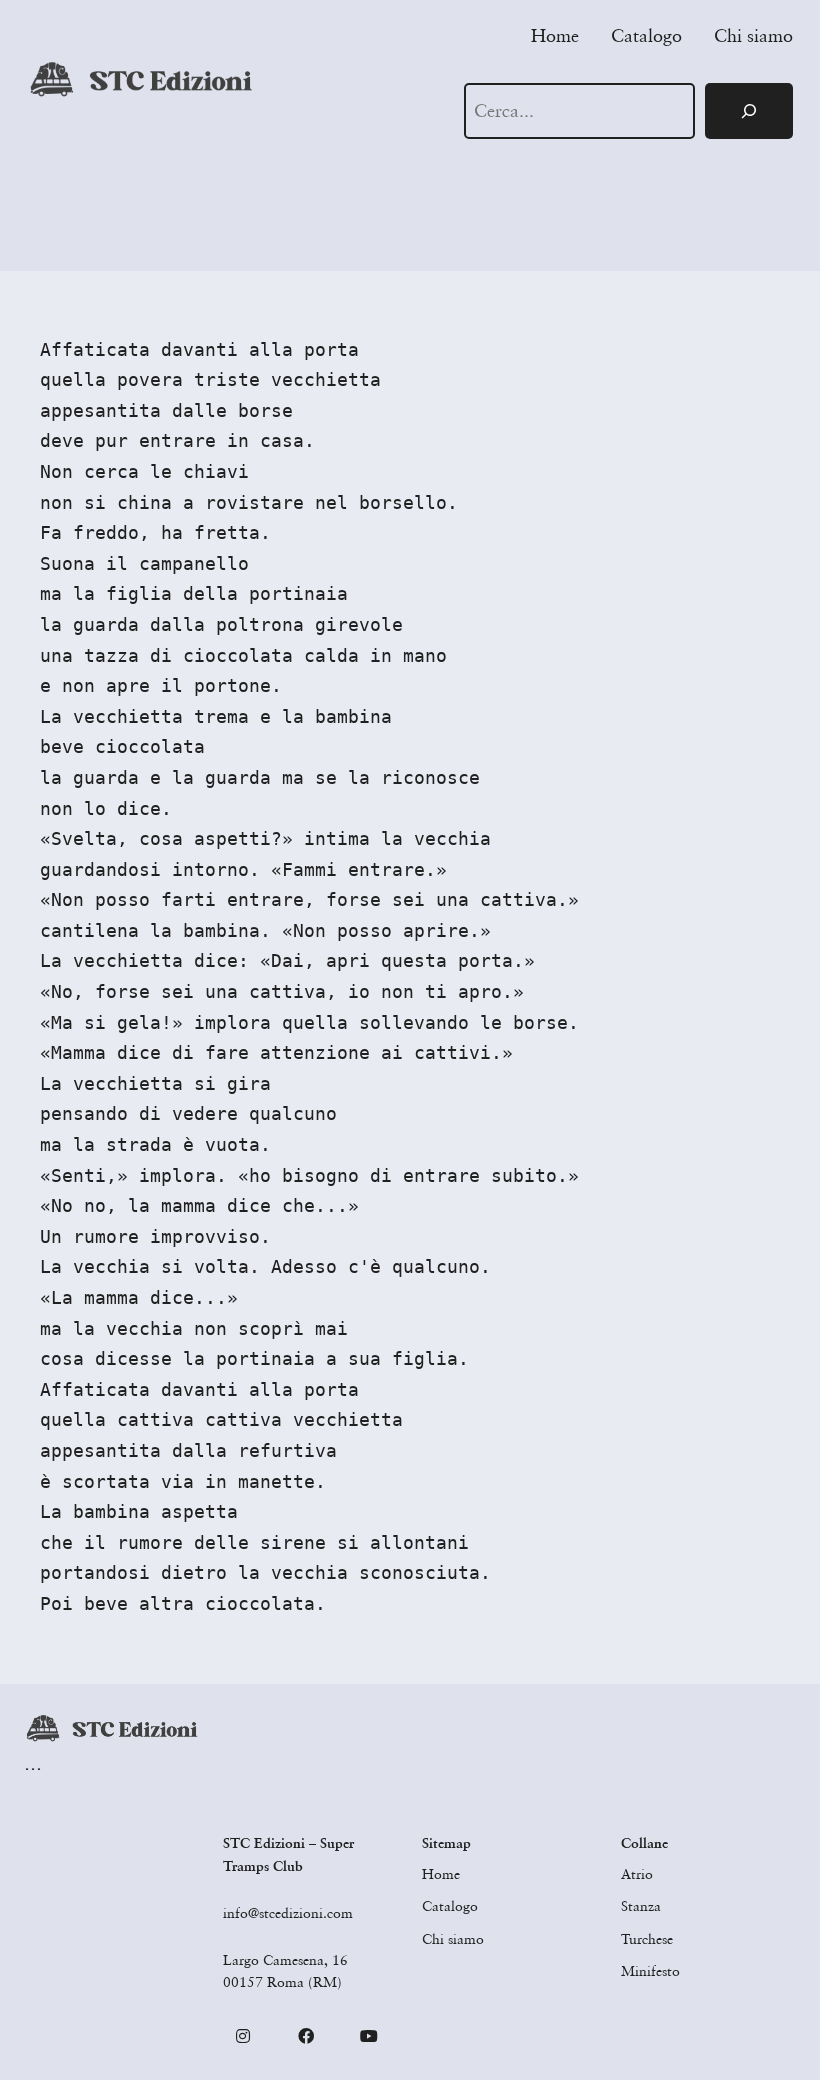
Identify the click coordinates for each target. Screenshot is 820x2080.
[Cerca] (749, 111)
